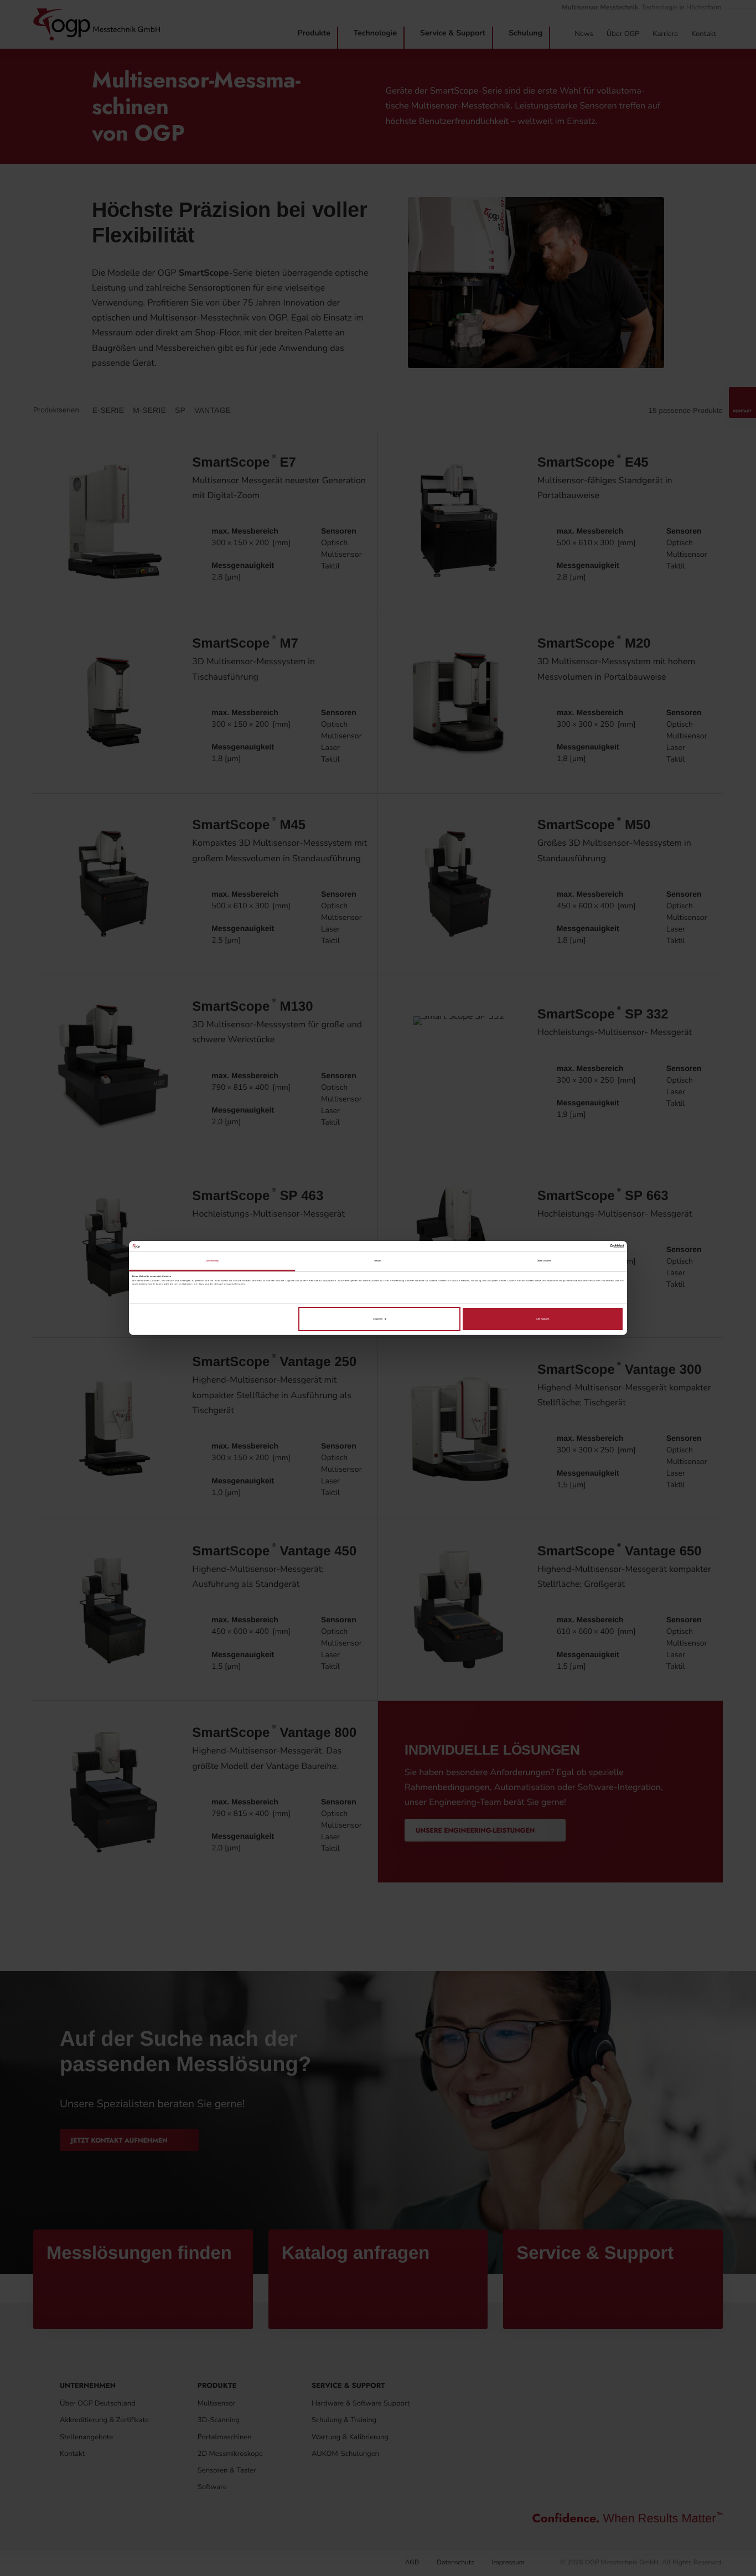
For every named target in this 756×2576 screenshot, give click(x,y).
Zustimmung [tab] (212, 1261)
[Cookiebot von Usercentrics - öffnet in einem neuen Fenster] (575, 1246)
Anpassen (378, 1319)
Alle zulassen (543, 1319)
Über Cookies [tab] (544, 1261)
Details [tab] (378, 1261)
